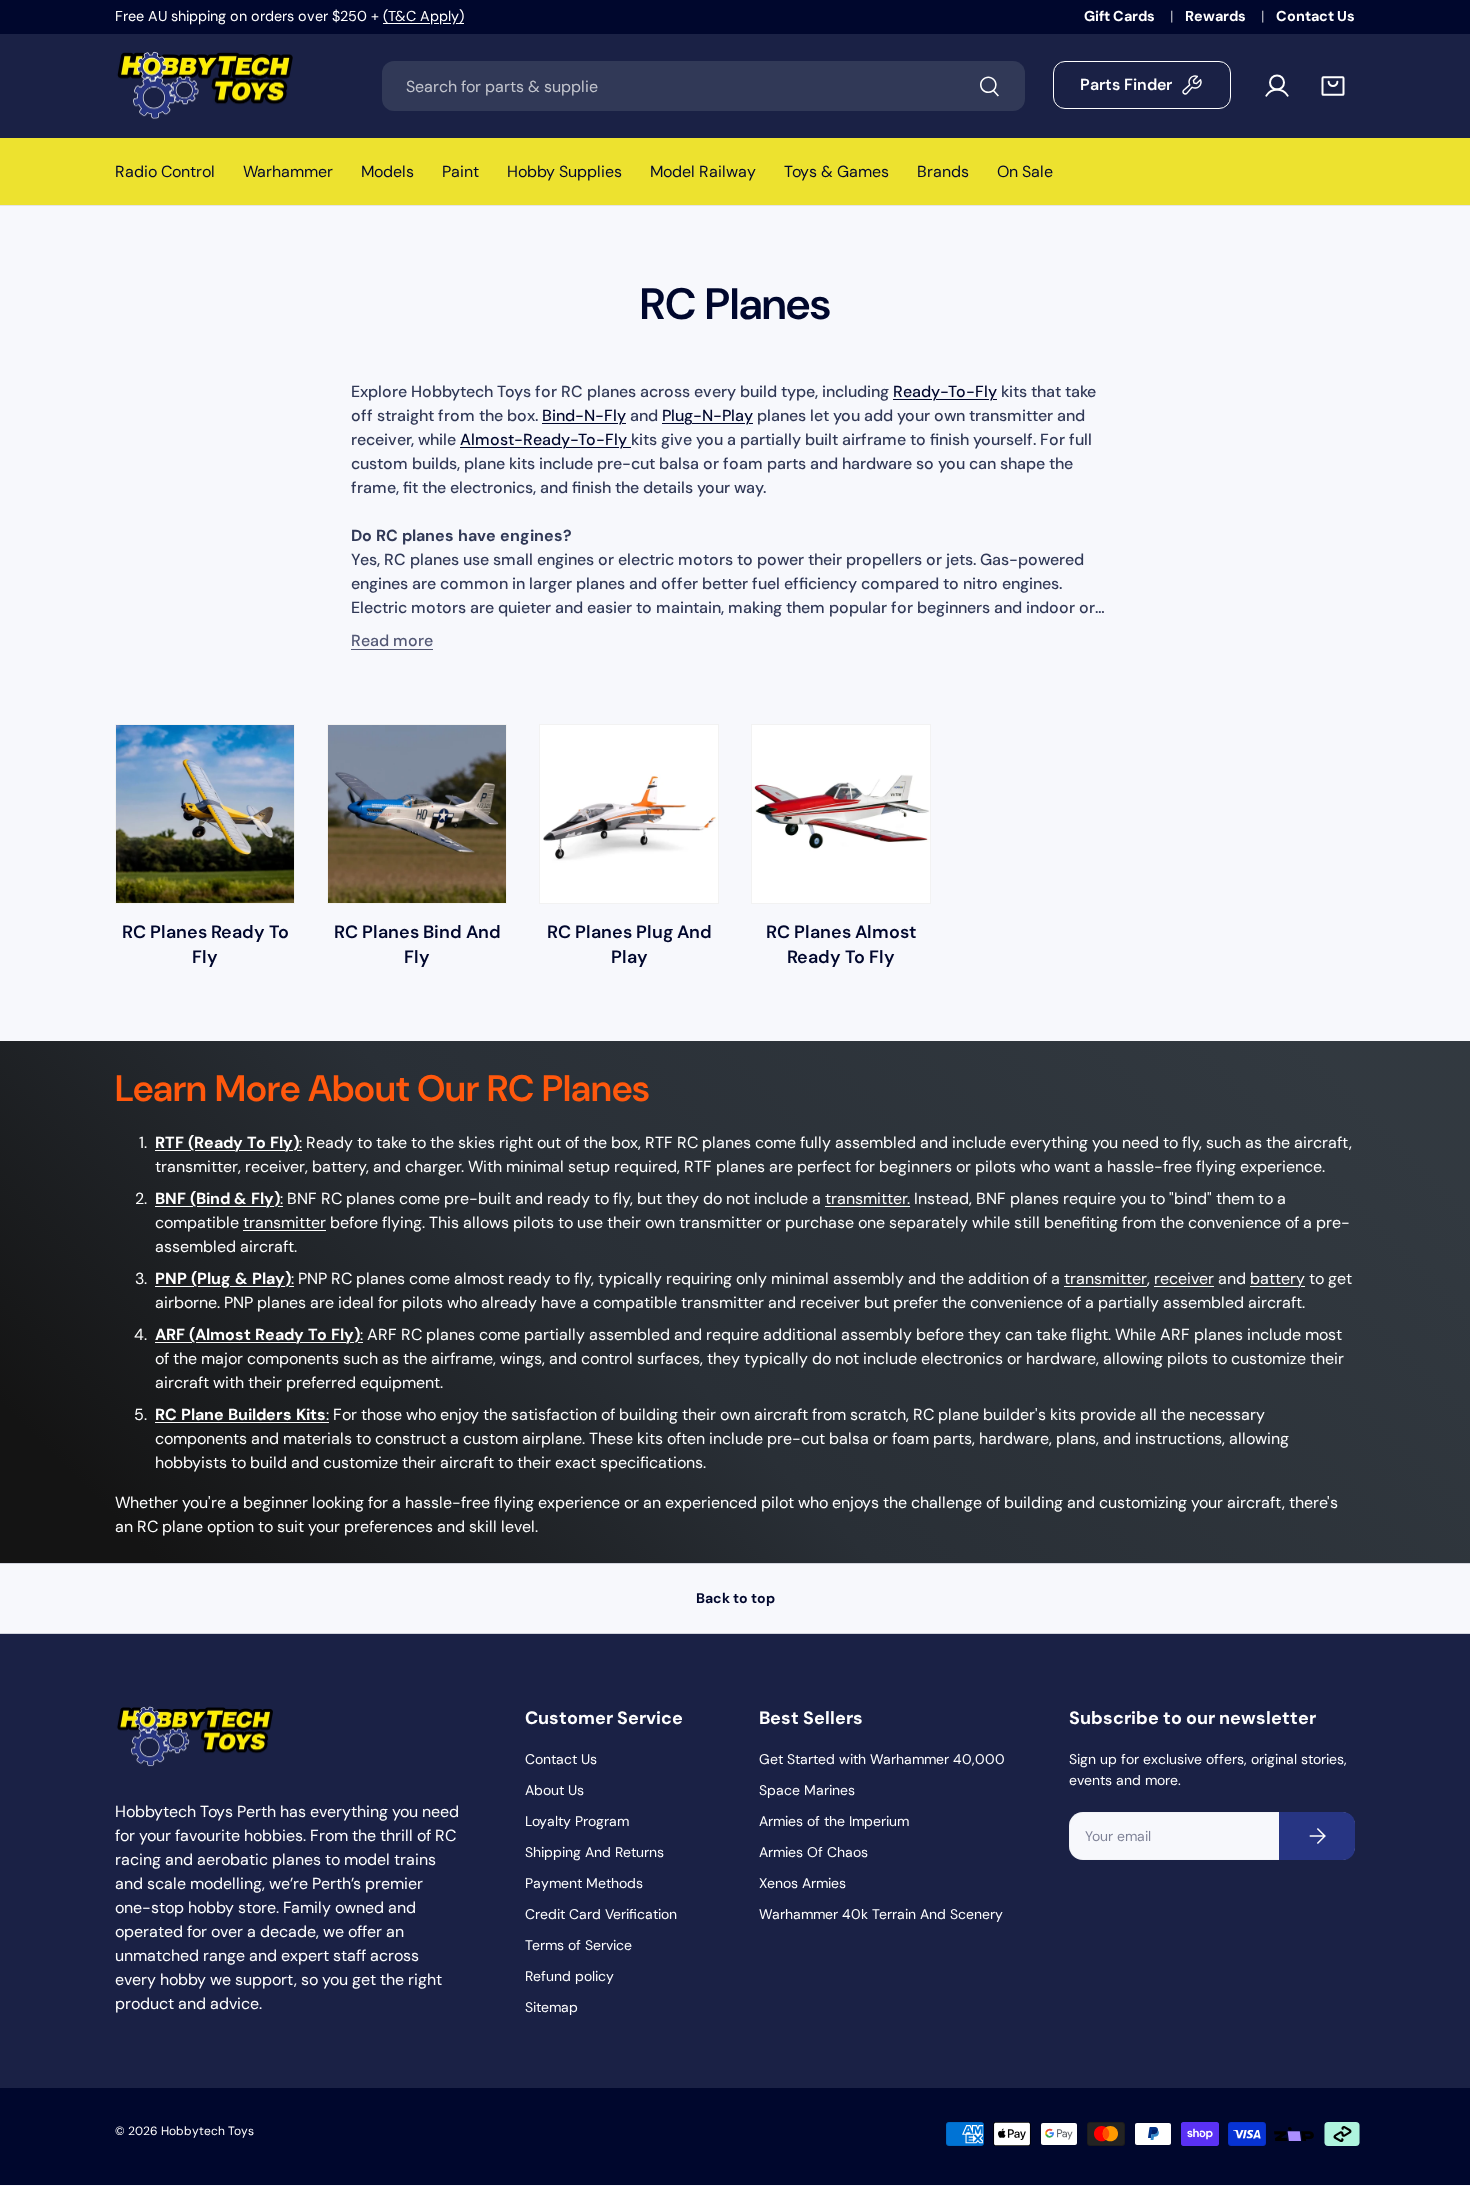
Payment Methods (584, 1883)
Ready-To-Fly (945, 391)
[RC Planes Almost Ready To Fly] (841, 814)
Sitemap (551, 2007)
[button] (1333, 86)
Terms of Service (578, 1945)
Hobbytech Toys (207, 2131)
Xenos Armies (802, 1883)
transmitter (284, 1222)
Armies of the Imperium (834, 1821)
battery (1277, 1278)
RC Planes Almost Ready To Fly (841, 944)
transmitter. (867, 1198)
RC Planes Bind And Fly (417, 944)
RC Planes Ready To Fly (205, 944)
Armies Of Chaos (813, 1852)
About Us (554, 1790)
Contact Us (1315, 16)
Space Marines (807, 1790)
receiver (1184, 1278)
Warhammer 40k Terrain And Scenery (881, 1914)
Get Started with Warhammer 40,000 (882, 1759)
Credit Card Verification (601, 1914)
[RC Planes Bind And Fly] (417, 814)
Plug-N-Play (707, 415)
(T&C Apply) (423, 16)
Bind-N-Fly (584, 415)
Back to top (735, 1598)
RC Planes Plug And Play (629, 944)
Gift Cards (1121, 16)
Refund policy (569, 1976)
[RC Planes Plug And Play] (629, 814)
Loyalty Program (577, 1821)
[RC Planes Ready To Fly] (205, 814)
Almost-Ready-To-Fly (545, 439)
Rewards (1217, 16)
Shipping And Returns (594, 1852)
